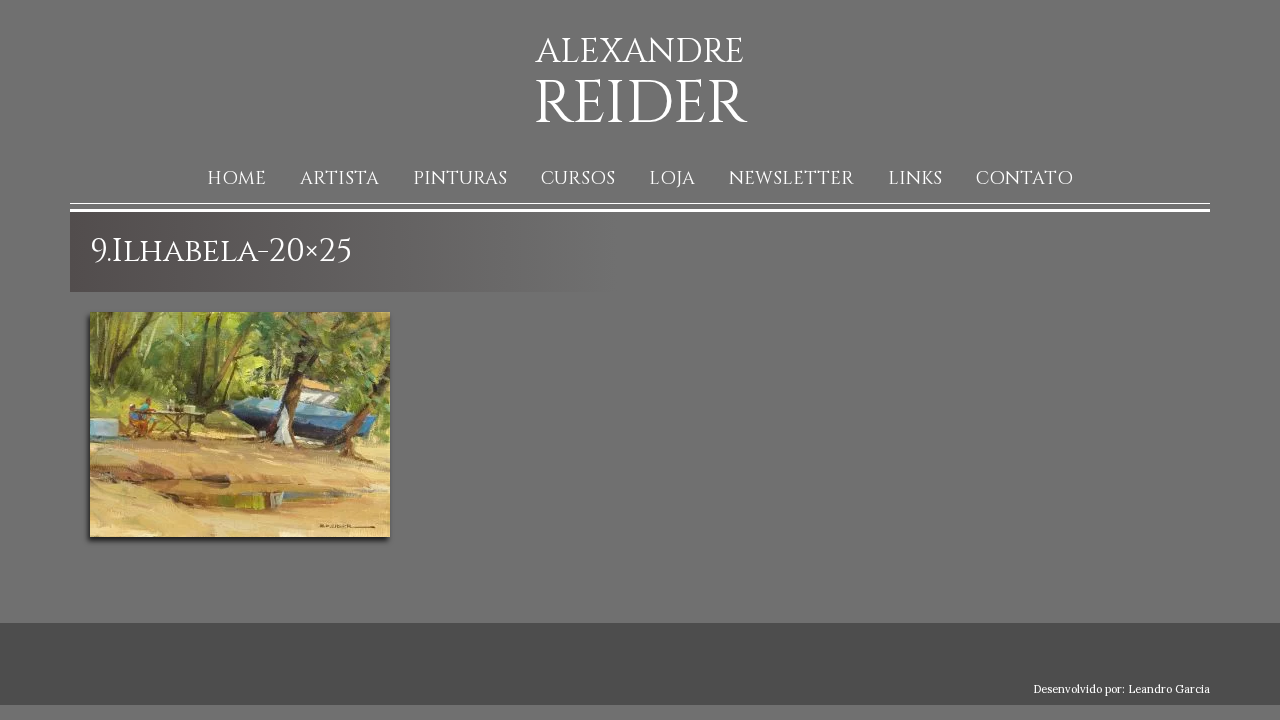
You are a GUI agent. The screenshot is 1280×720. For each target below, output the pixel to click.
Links (915, 178)
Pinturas (460, 178)
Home (236, 178)
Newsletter (791, 178)
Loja (672, 178)
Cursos (578, 178)
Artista (339, 178)
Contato (1024, 178)
